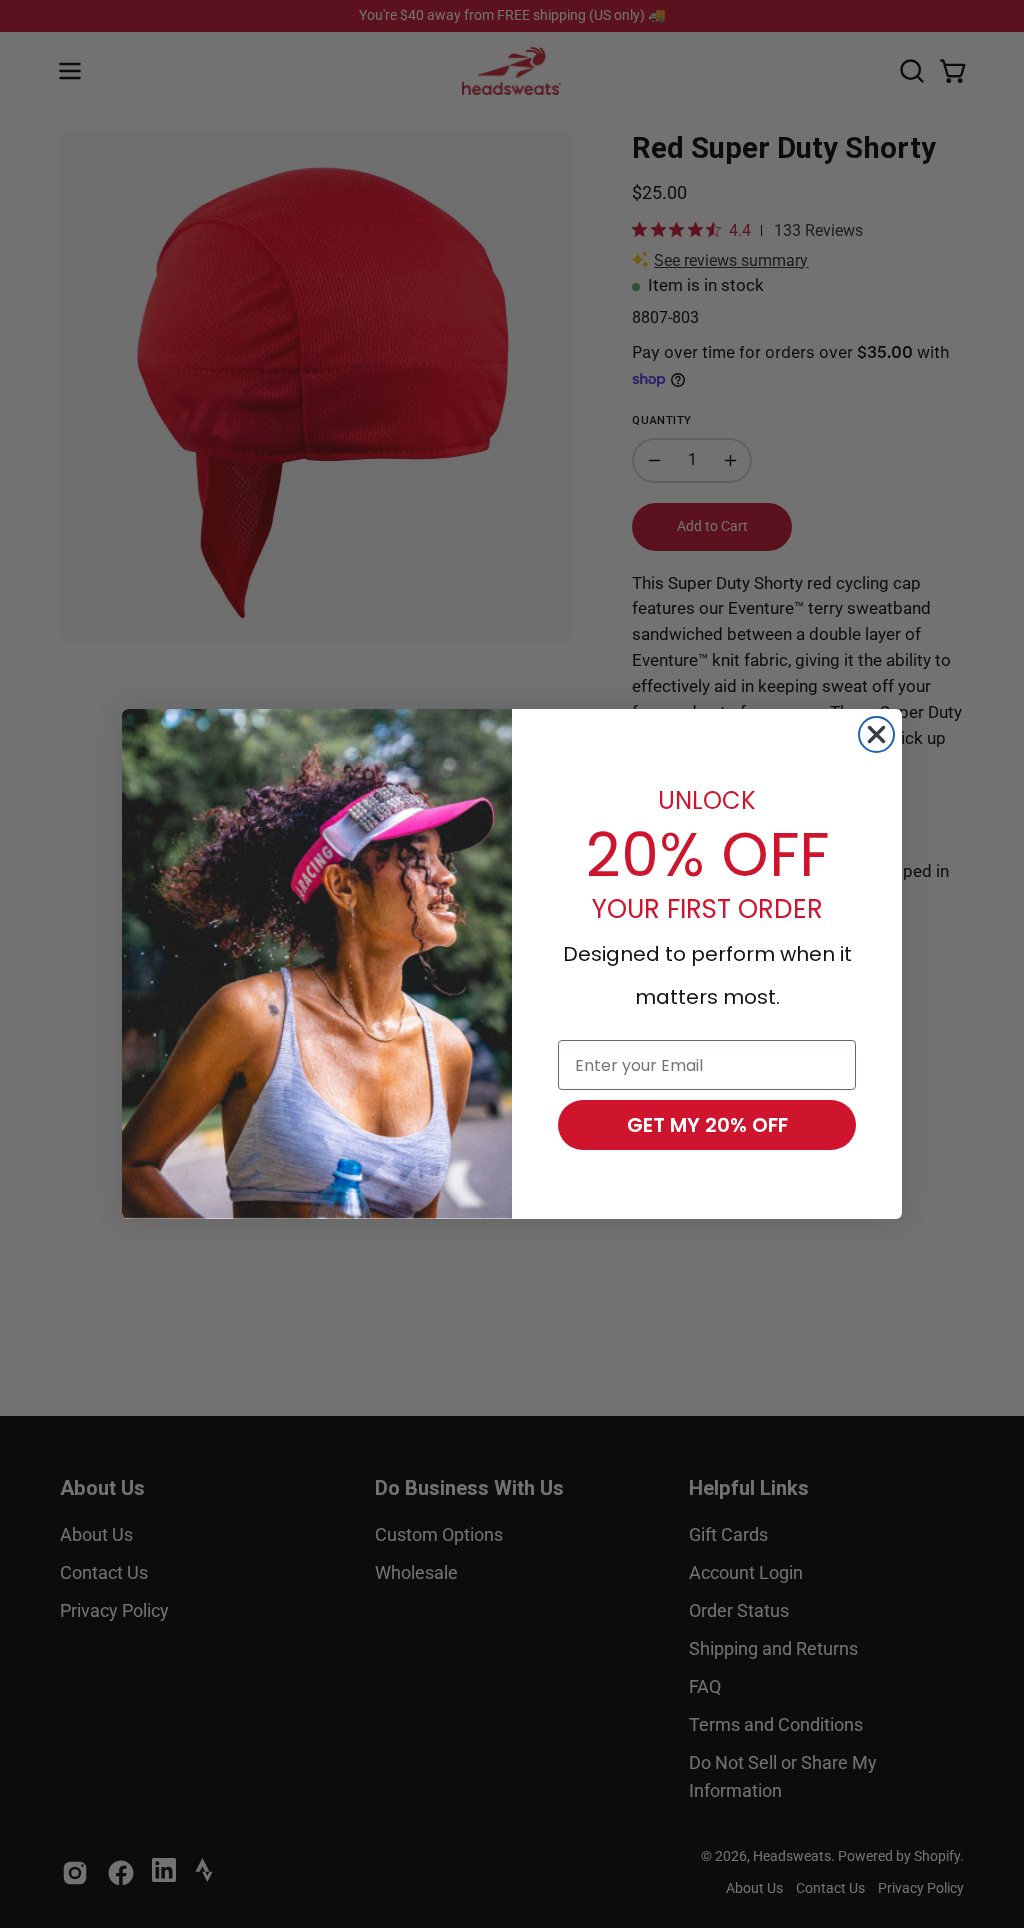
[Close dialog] (876, 734)
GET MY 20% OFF (707, 1125)
